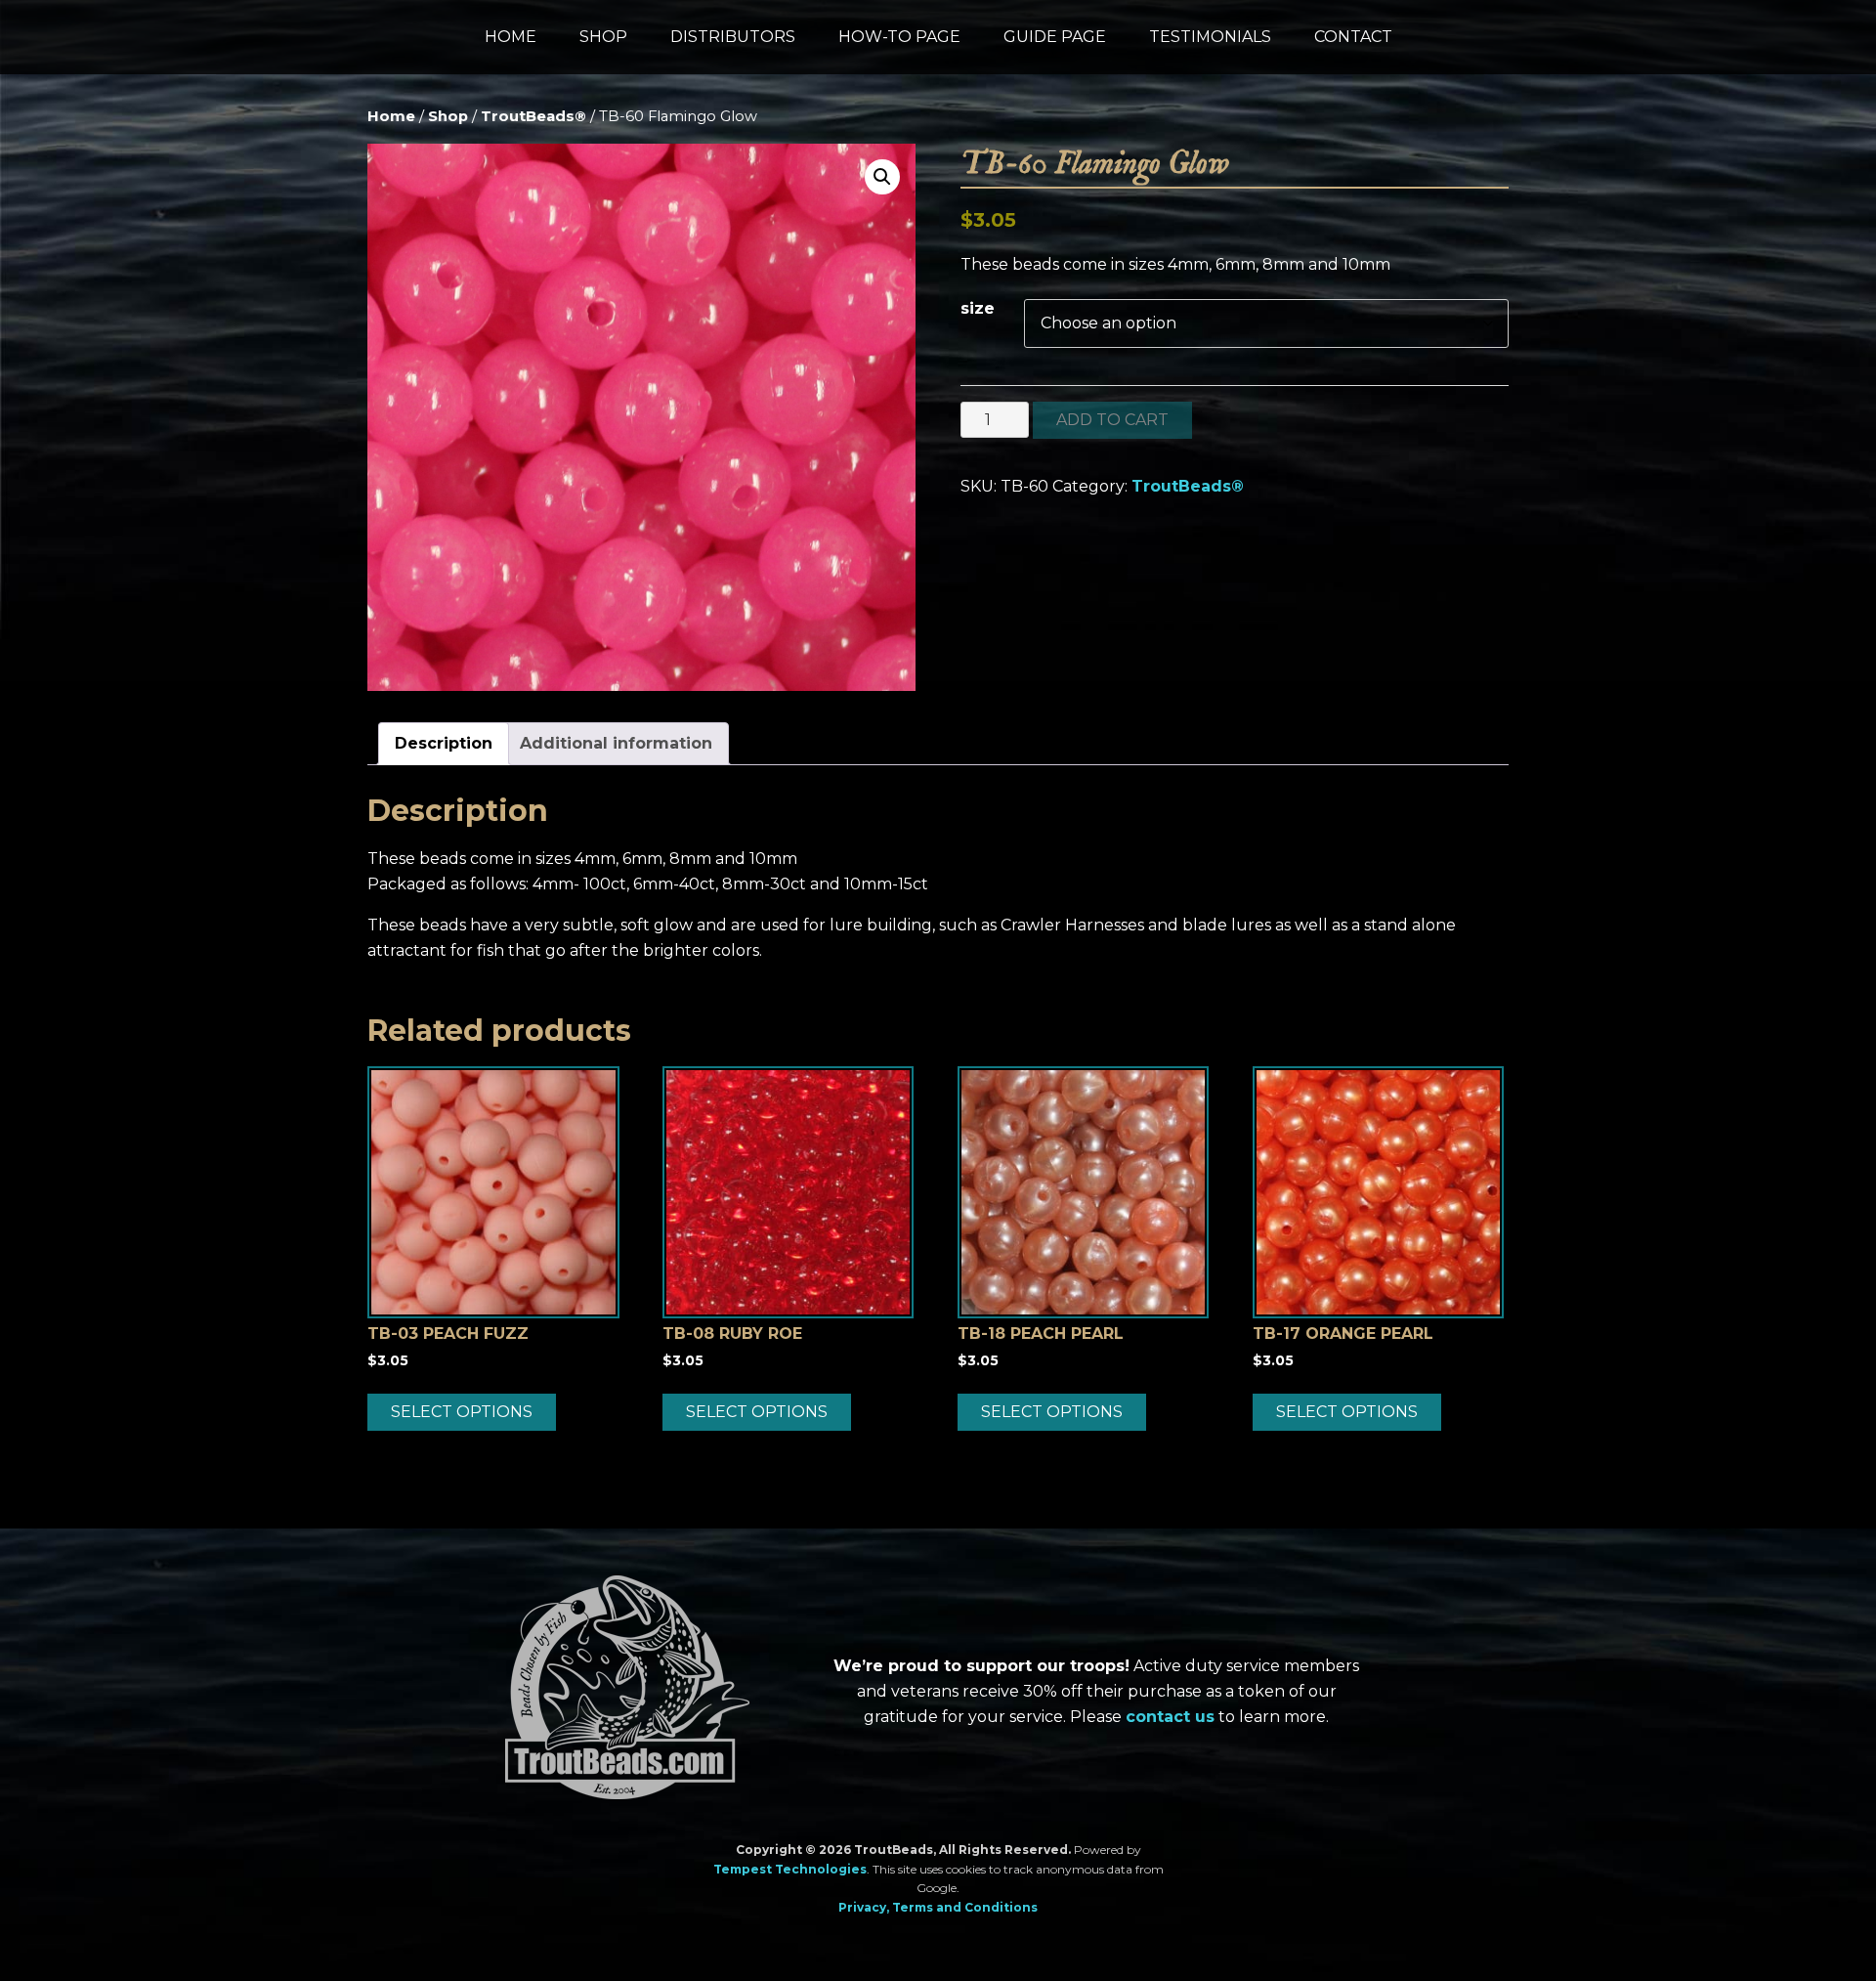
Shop (448, 116)
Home (391, 116)
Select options (462, 1412)
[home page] (627, 1691)
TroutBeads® (533, 116)
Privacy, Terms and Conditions (938, 1907)
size (978, 308)
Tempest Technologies (790, 1869)
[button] (882, 177)
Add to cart (1112, 420)
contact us (1170, 1717)
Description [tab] (444, 743)
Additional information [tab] (616, 743)
